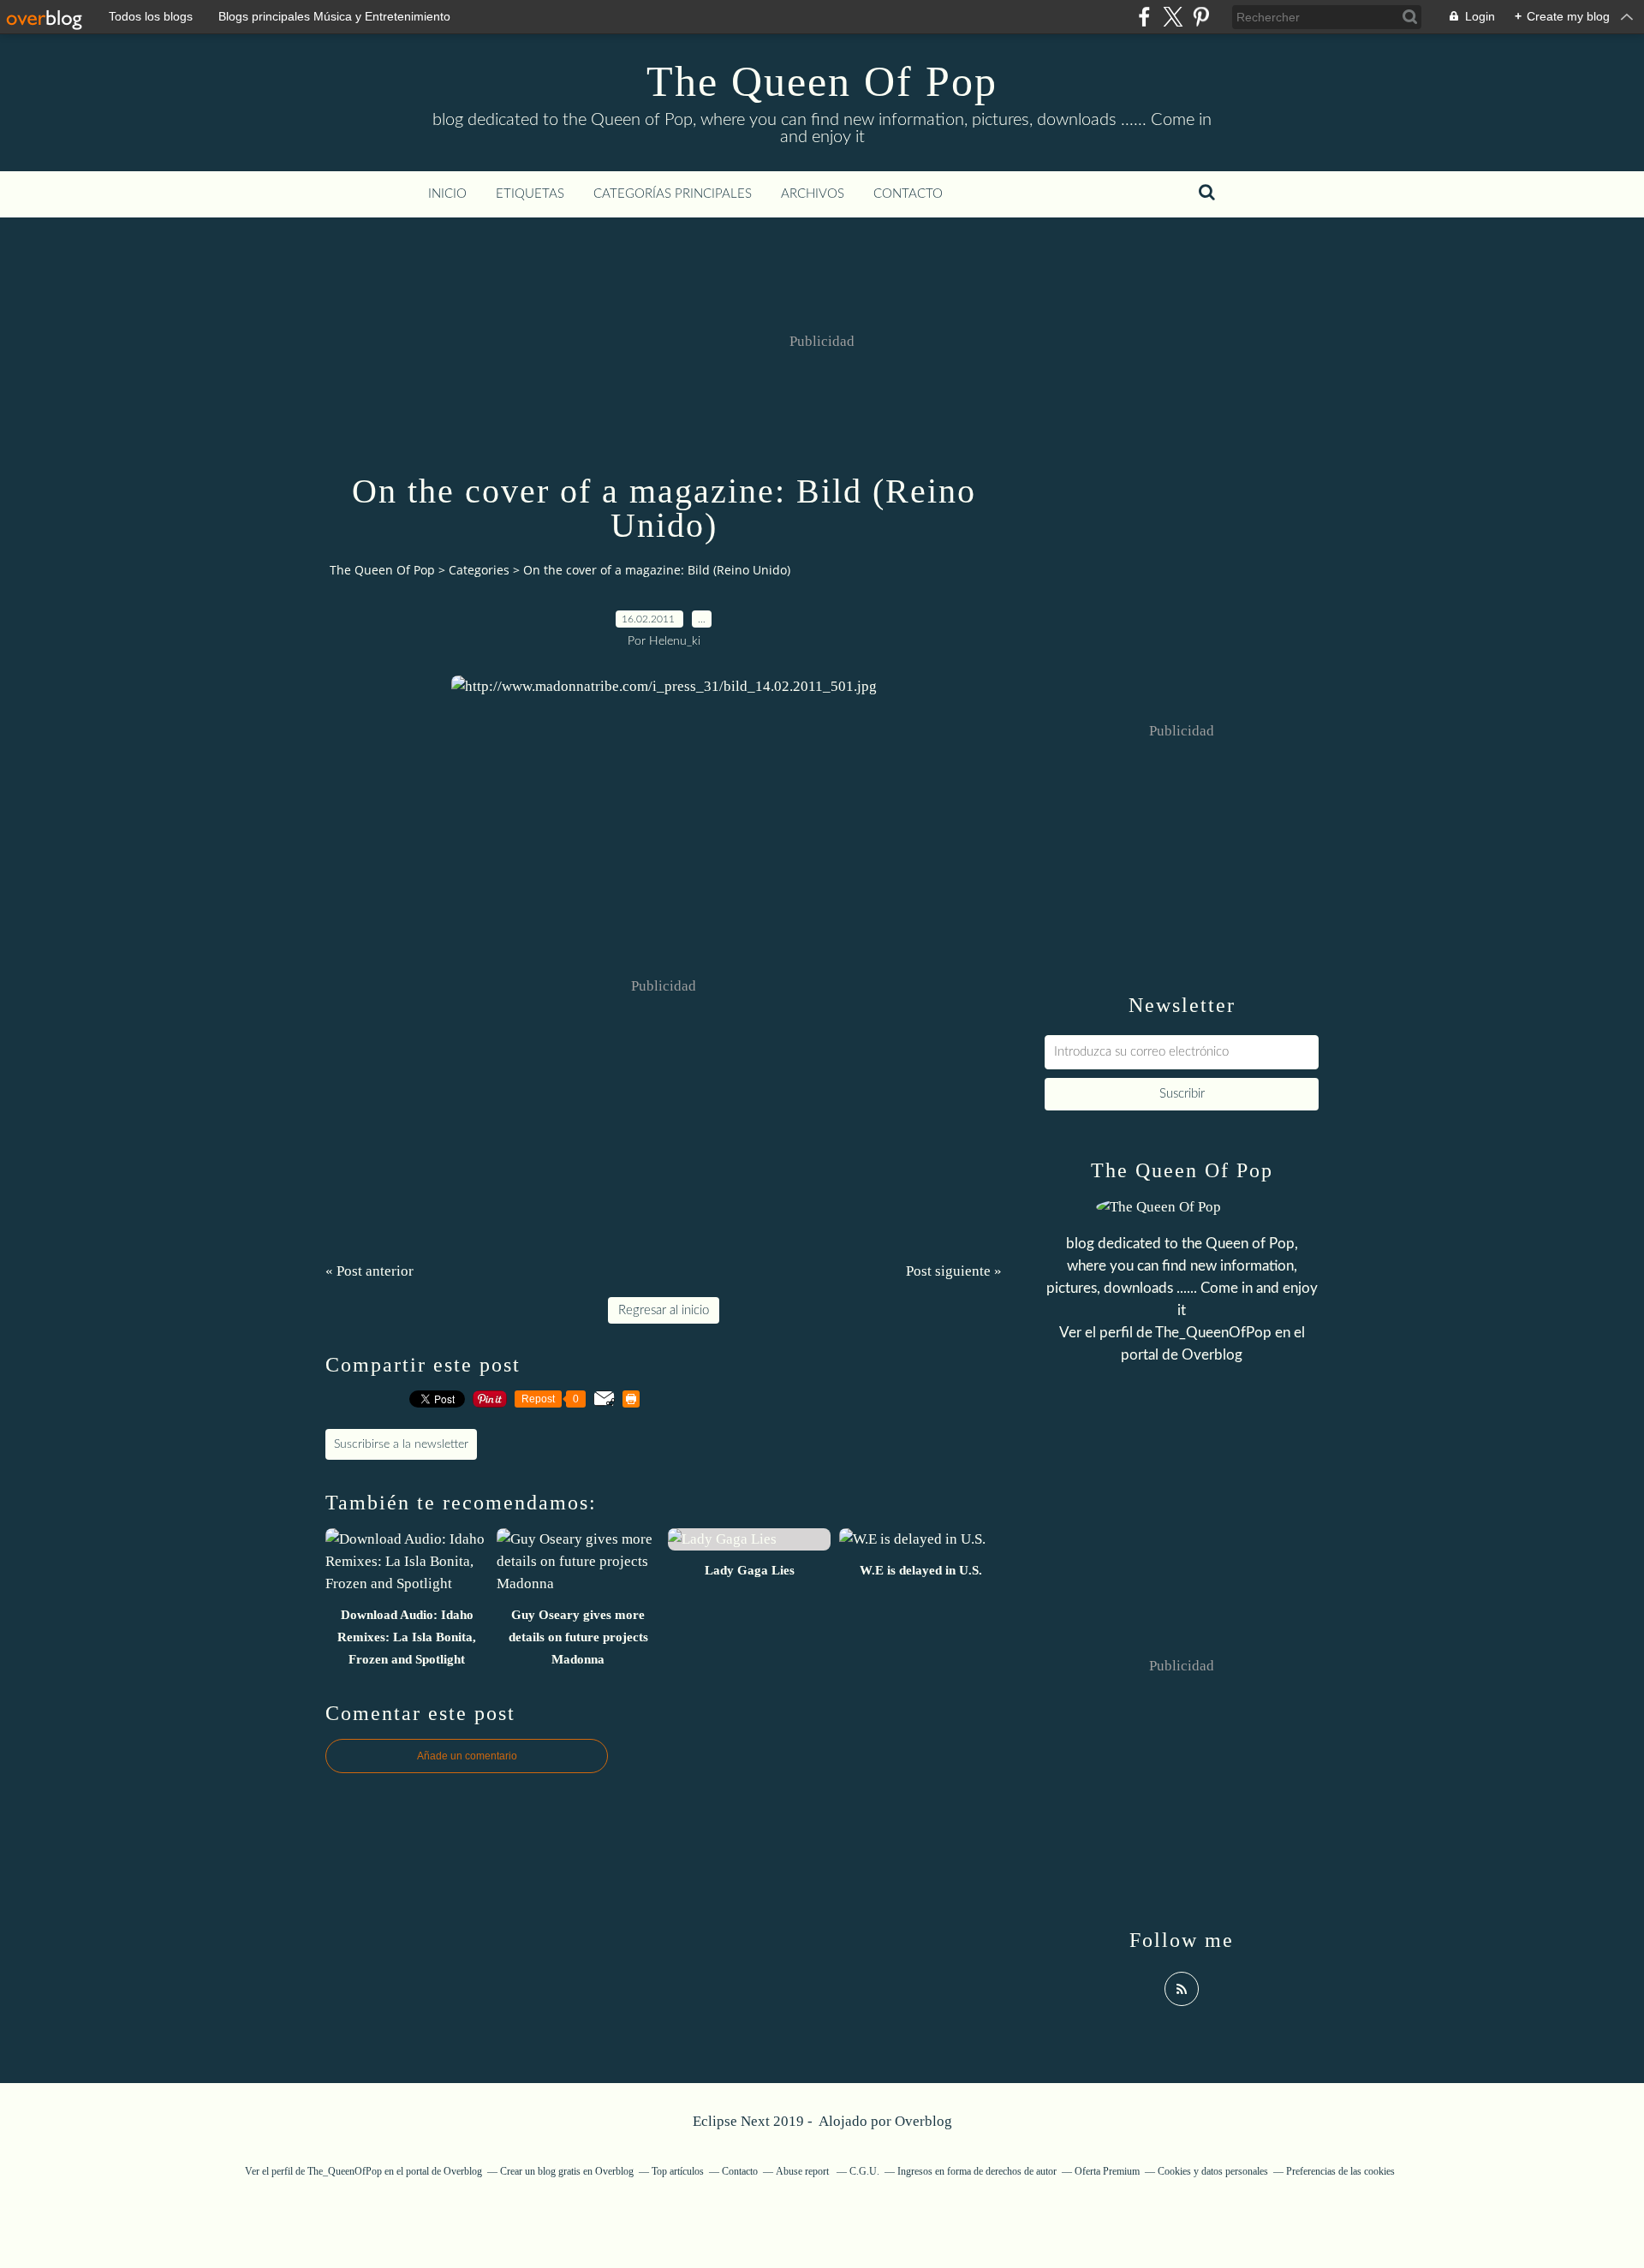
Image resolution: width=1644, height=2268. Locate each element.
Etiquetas (530, 194)
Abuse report (804, 2171)
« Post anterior (369, 1271)
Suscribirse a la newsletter (401, 1444)
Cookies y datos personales (1213, 2171)
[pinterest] (1201, 17)
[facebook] (1144, 17)
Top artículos (678, 2171)
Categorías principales (673, 194)
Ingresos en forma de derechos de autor (977, 2171)
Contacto (908, 194)
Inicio (447, 194)
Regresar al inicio (664, 1310)
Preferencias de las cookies (1340, 2171)
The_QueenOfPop (1213, 1333)
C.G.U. (864, 2171)
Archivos (813, 194)
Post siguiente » (954, 1271)
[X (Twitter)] (1173, 17)
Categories (479, 570)
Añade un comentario (467, 1756)
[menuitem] (447, 194)
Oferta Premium (1107, 2171)
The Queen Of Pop (822, 81)
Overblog (923, 2121)
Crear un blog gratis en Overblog (567, 2171)
